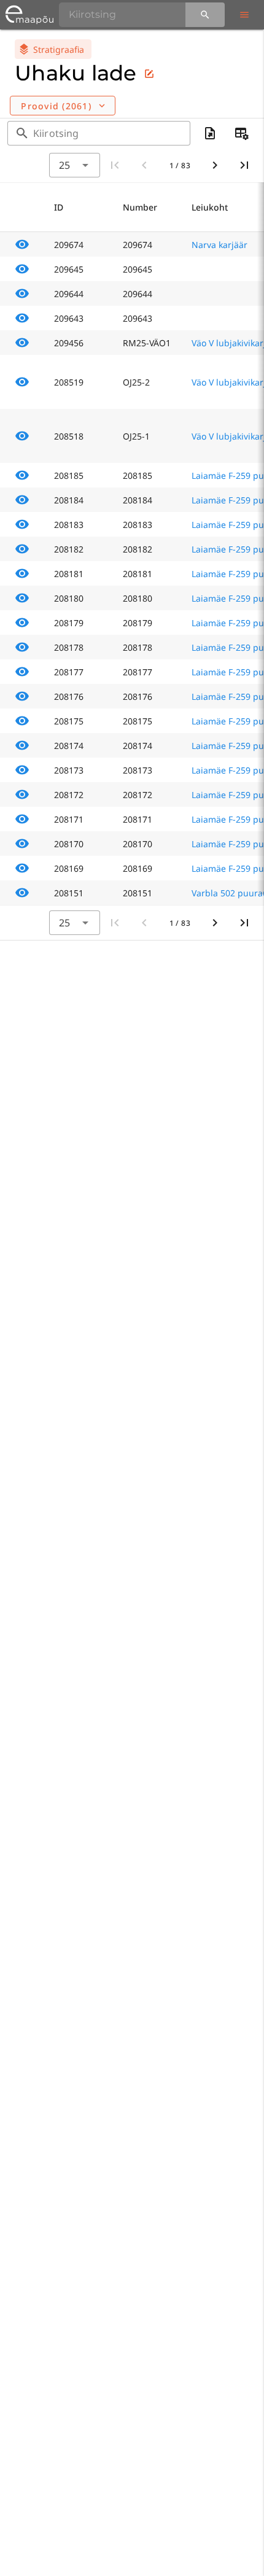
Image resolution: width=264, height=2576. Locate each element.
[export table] (210, 133)
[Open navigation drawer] (244, 15)
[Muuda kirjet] (149, 74)
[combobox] (74, 165)
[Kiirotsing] (205, 15)
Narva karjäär (219, 245)
